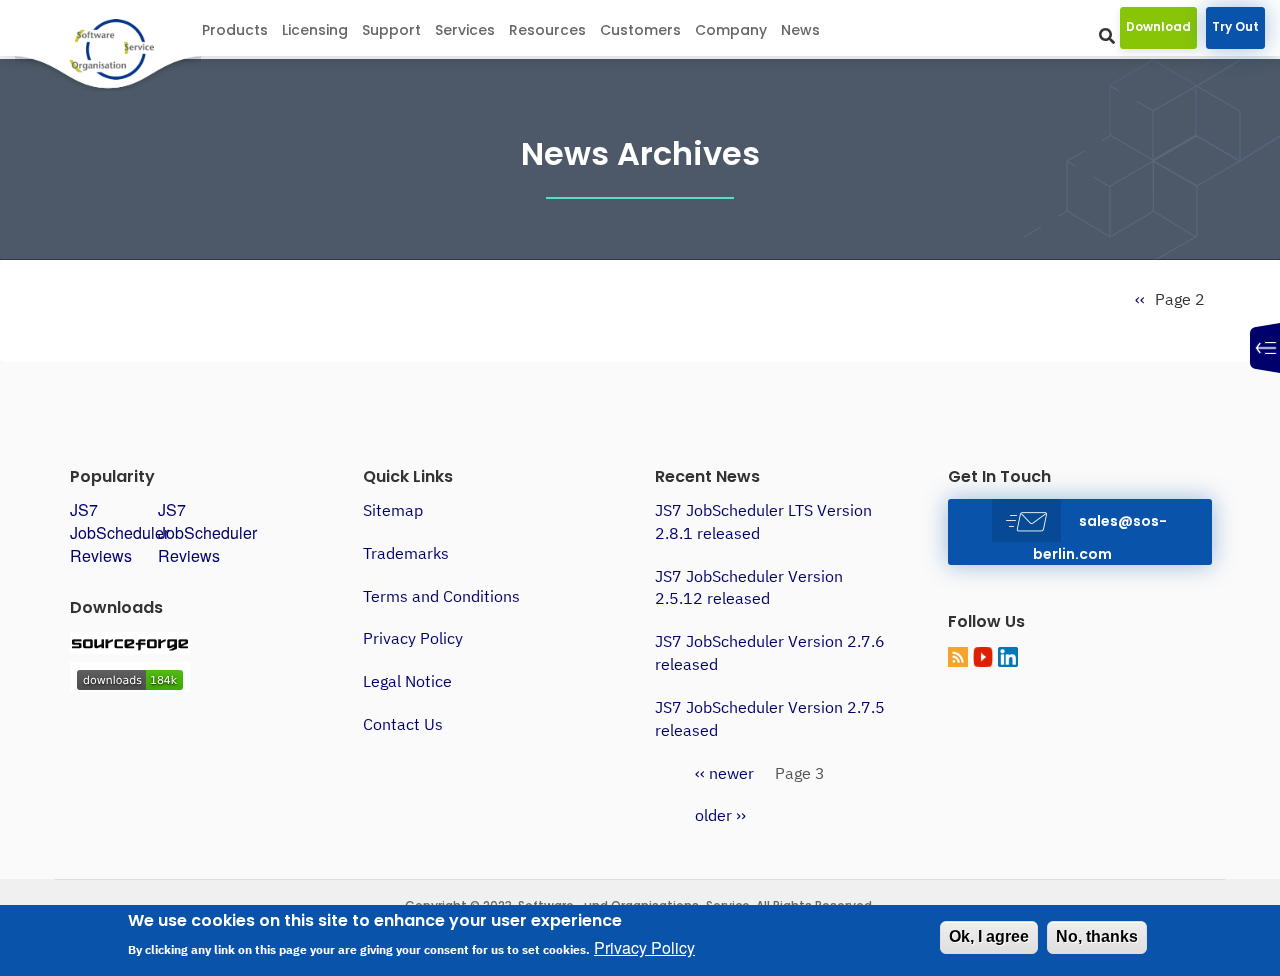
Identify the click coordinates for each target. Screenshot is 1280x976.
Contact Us (403, 724)
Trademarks (406, 553)
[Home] (131, 51)
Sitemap (393, 510)
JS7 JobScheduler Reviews (119, 532)
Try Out (1235, 26)
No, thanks (1097, 936)
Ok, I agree (989, 936)
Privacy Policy (413, 638)
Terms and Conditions (441, 596)
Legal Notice (407, 681)
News (800, 30)
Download (1158, 26)
